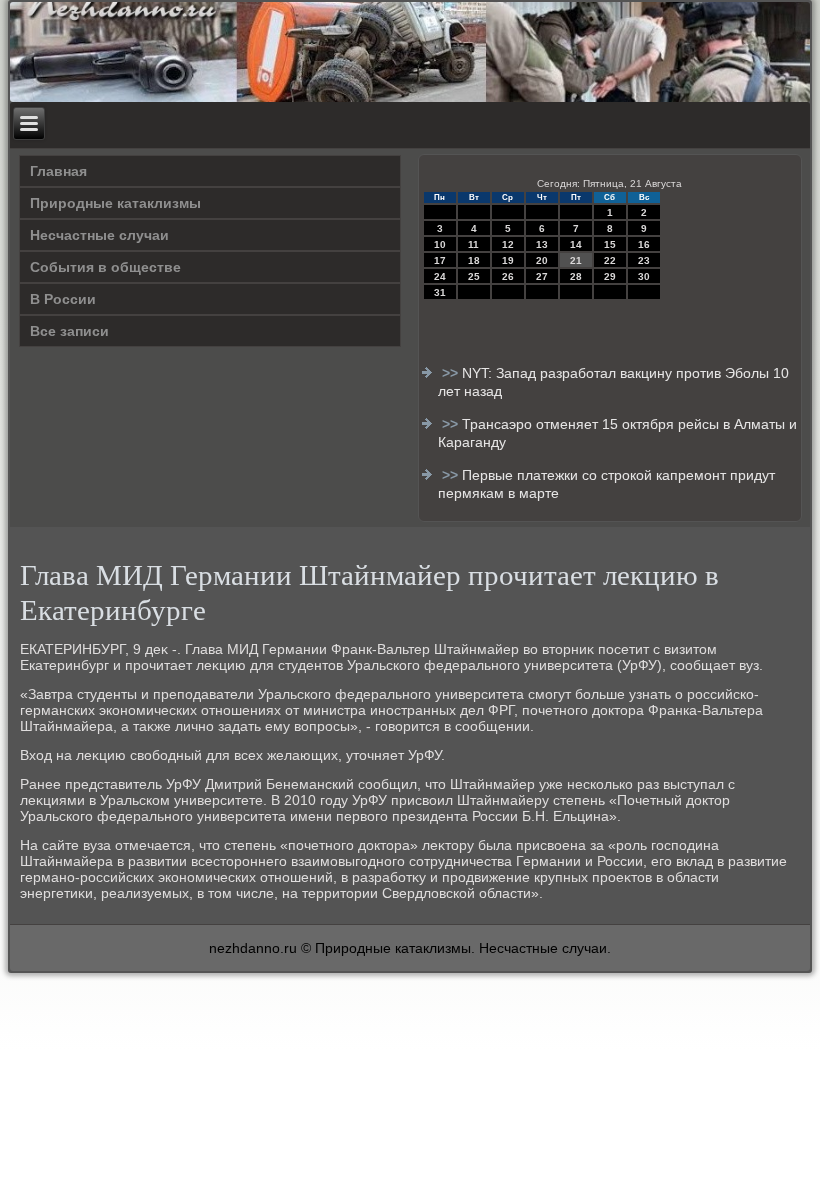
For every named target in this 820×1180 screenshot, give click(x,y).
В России (63, 299)
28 (576, 276)
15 (610, 244)
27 (542, 276)
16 (644, 244)
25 (474, 276)
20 (542, 260)
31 (440, 292)
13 (542, 244)
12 (508, 244)
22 (610, 260)
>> (452, 373)
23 (644, 260)
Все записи (69, 331)
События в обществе (105, 267)
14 (576, 244)
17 (440, 260)
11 (473, 244)
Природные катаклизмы (115, 203)
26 (508, 276)
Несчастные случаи (99, 235)
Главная (58, 171)
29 (610, 276)
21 (576, 260)
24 (440, 276)
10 (440, 244)
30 (644, 276)
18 (474, 260)
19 (508, 260)
